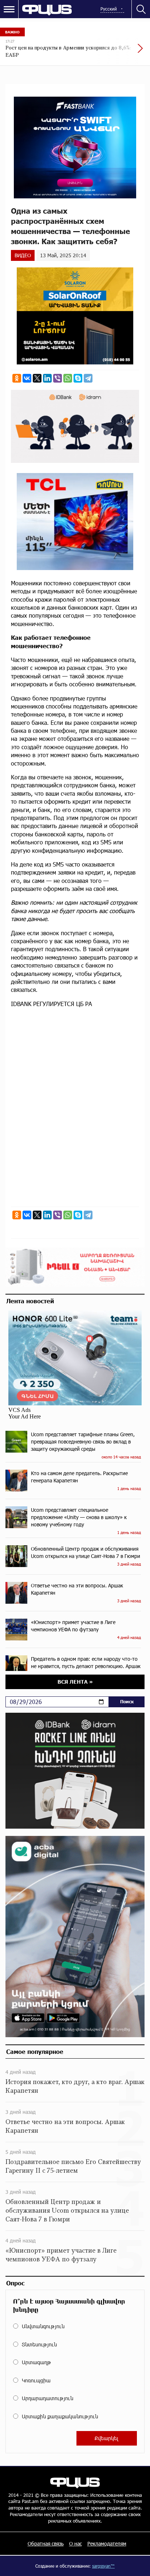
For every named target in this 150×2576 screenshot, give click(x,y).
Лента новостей (30, 1301)
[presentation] (123, 52)
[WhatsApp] (68, 378)
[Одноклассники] (17, 378)
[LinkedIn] (47, 378)
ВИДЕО (23, 255)
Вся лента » (75, 1682)
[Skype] (78, 378)
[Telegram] (88, 378)
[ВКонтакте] (27, 378)
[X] (37, 378)
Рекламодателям (107, 2543)
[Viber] (58, 378)
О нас (76, 2543)
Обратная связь (46, 2543)
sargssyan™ (103, 2566)
